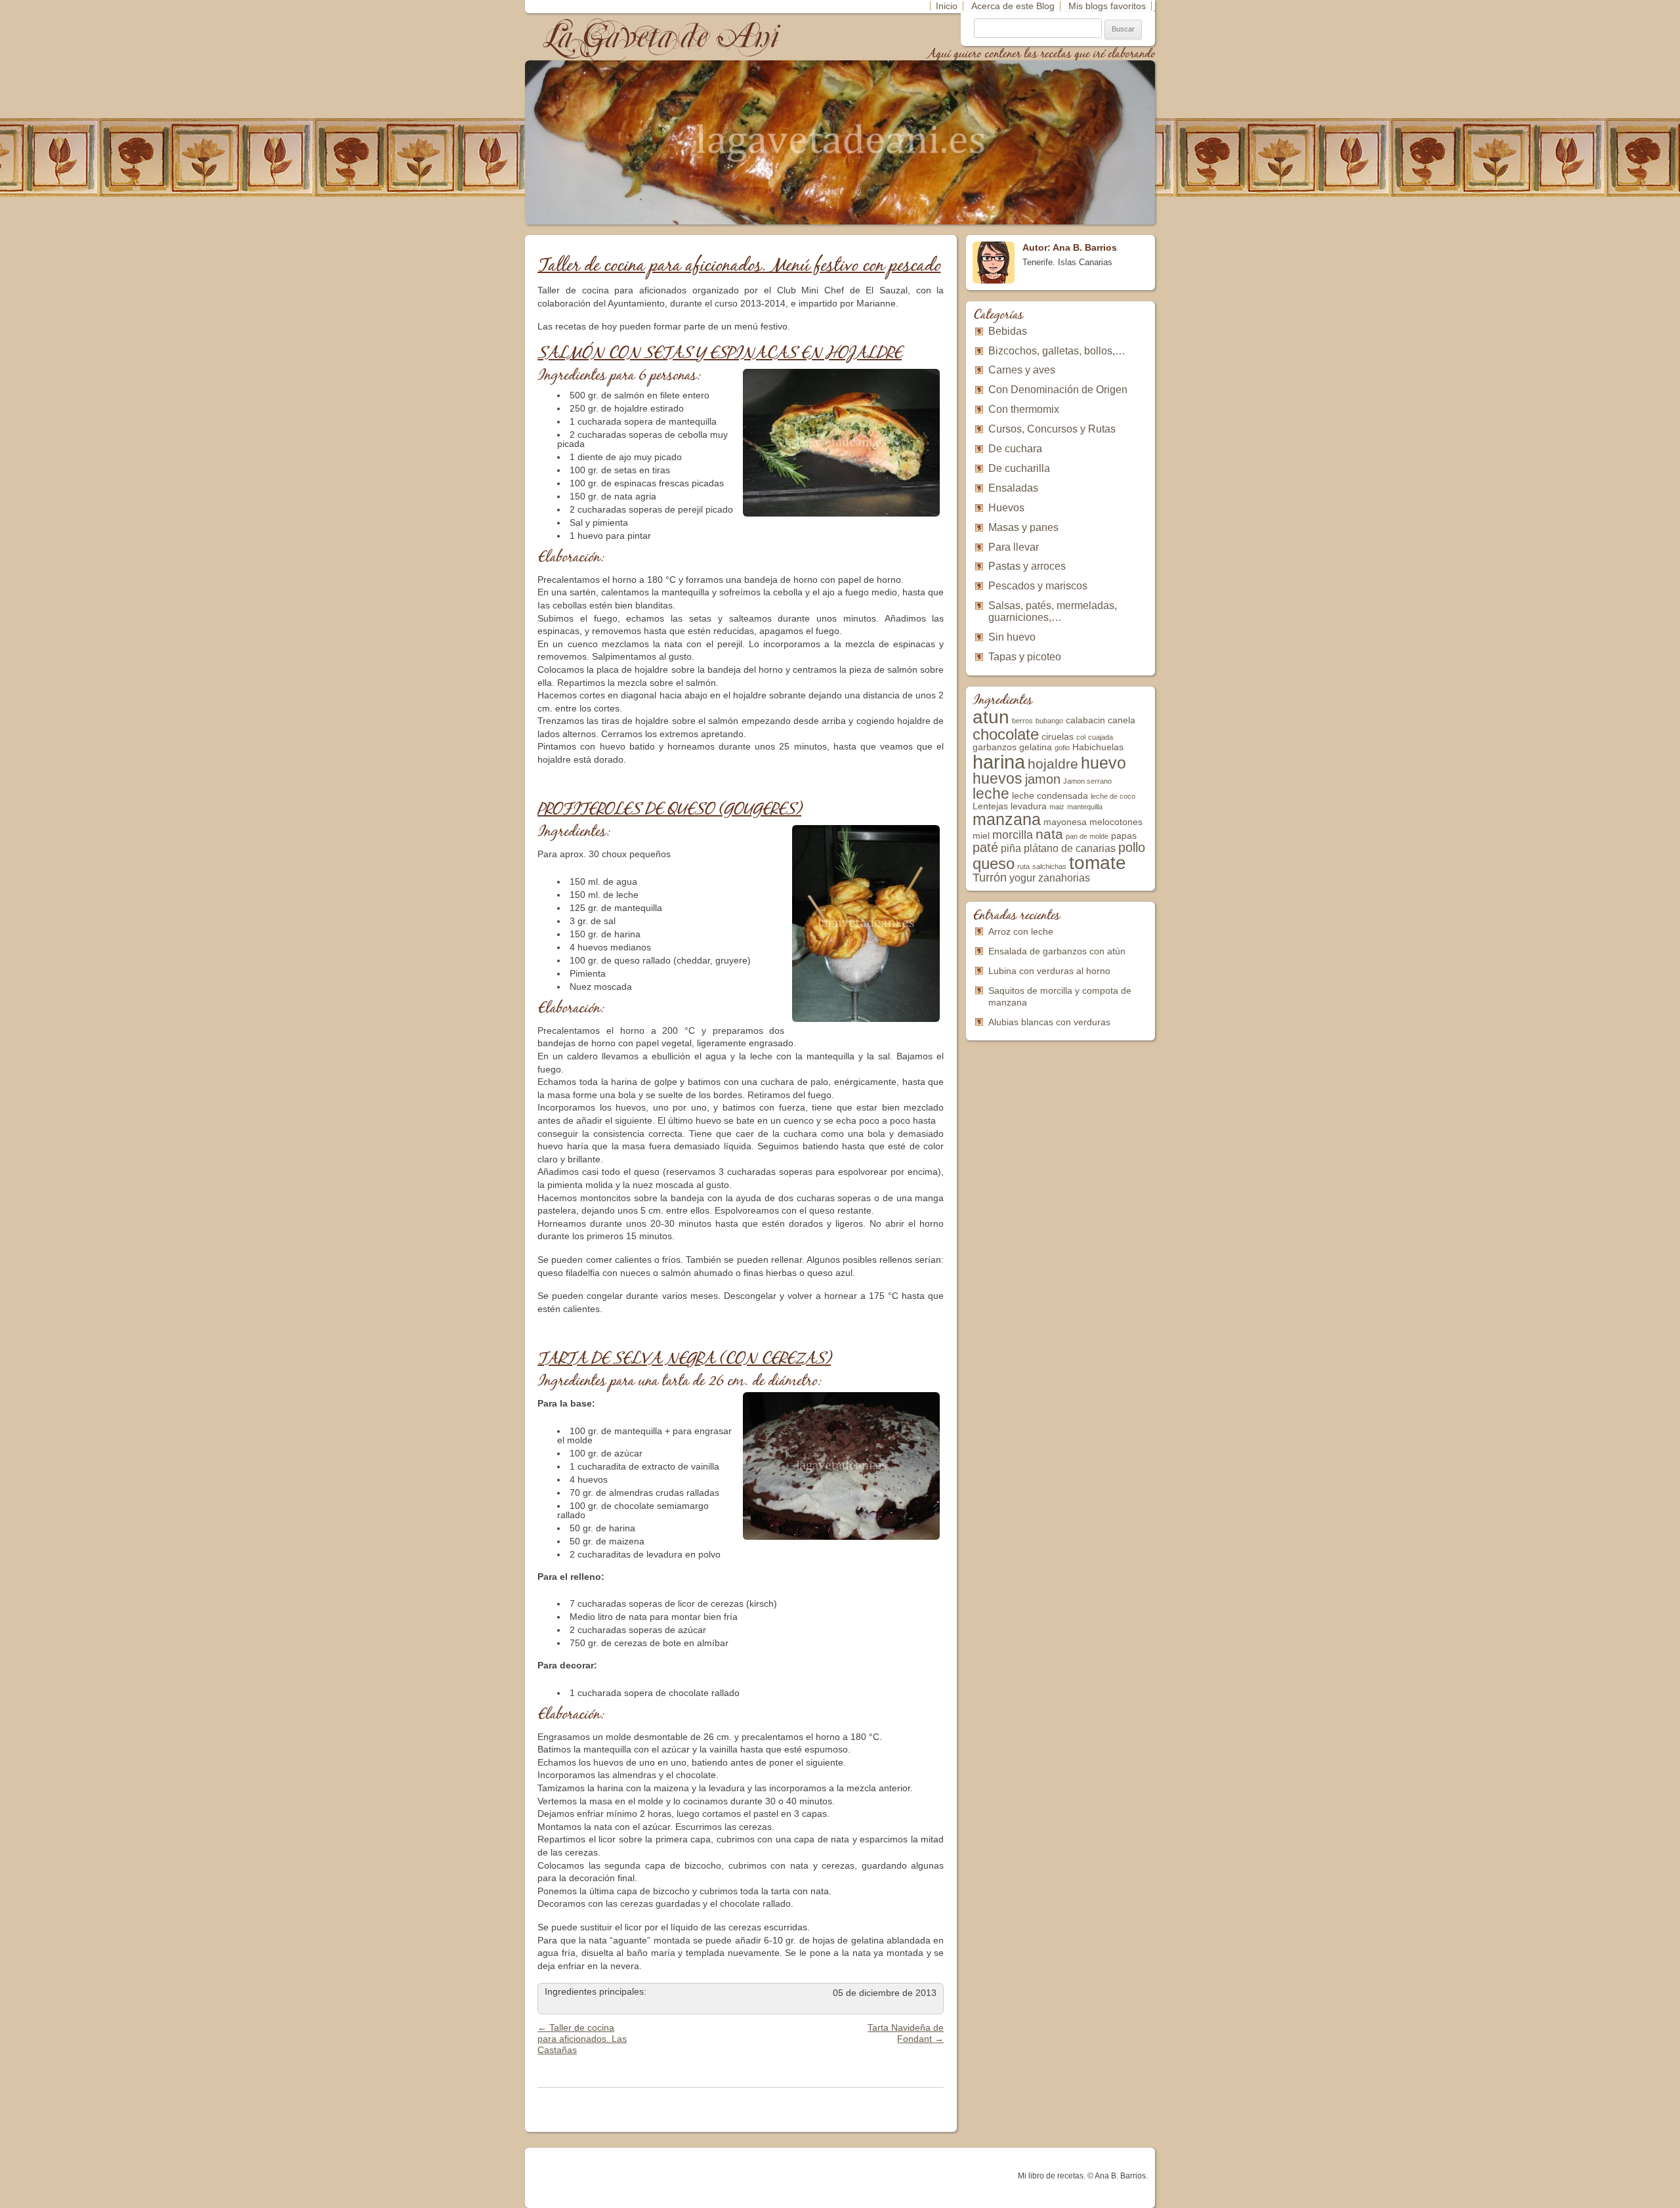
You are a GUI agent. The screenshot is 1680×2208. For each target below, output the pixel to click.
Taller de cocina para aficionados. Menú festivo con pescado (739, 266)
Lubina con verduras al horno (1049, 971)
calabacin (1085, 720)
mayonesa (1065, 822)
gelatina (1036, 747)
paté (985, 847)
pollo (1132, 847)
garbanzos (995, 747)
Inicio (947, 6)
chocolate (1006, 734)
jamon (1043, 779)
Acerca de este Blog (1013, 6)
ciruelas (1058, 737)
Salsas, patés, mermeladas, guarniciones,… (1053, 611)
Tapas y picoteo (1025, 657)
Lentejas (990, 806)
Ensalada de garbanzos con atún (1057, 951)
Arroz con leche (1021, 931)
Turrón (990, 878)
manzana (1007, 819)
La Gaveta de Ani (662, 36)
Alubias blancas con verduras (1049, 1022)
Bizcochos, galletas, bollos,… (1057, 351)
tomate (1098, 863)
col (1081, 737)
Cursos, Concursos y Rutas (1052, 429)
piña (1011, 848)
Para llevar (1014, 547)
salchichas (1049, 866)
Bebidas (1008, 331)
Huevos (1006, 508)
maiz (1057, 807)
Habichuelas (1098, 747)
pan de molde (1087, 836)
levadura (1029, 806)
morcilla (1013, 835)
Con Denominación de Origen (1058, 390)
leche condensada (1050, 796)
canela (1122, 720)
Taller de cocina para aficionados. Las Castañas (582, 2039)
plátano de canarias (1070, 848)
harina (999, 762)
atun (991, 717)
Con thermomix (1024, 409)
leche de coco (1113, 796)
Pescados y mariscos (1038, 586)
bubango (1049, 721)
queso (994, 863)
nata (1049, 834)
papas (1124, 836)
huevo (1103, 763)
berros (1022, 721)
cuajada (1101, 737)
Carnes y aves (1022, 370)
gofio (1062, 748)
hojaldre (1053, 764)
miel (981, 836)
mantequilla (1085, 807)
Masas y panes (1023, 527)
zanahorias (1064, 878)
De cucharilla (1019, 468)
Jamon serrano (1087, 781)
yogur (1022, 878)
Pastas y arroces (1027, 566)
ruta (1023, 866)
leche (991, 794)
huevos (997, 778)
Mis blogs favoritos (1107, 6)
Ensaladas (1013, 488)
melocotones (1116, 822)
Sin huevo (1012, 637)
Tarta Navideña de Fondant (906, 2033)
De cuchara (1015, 449)
